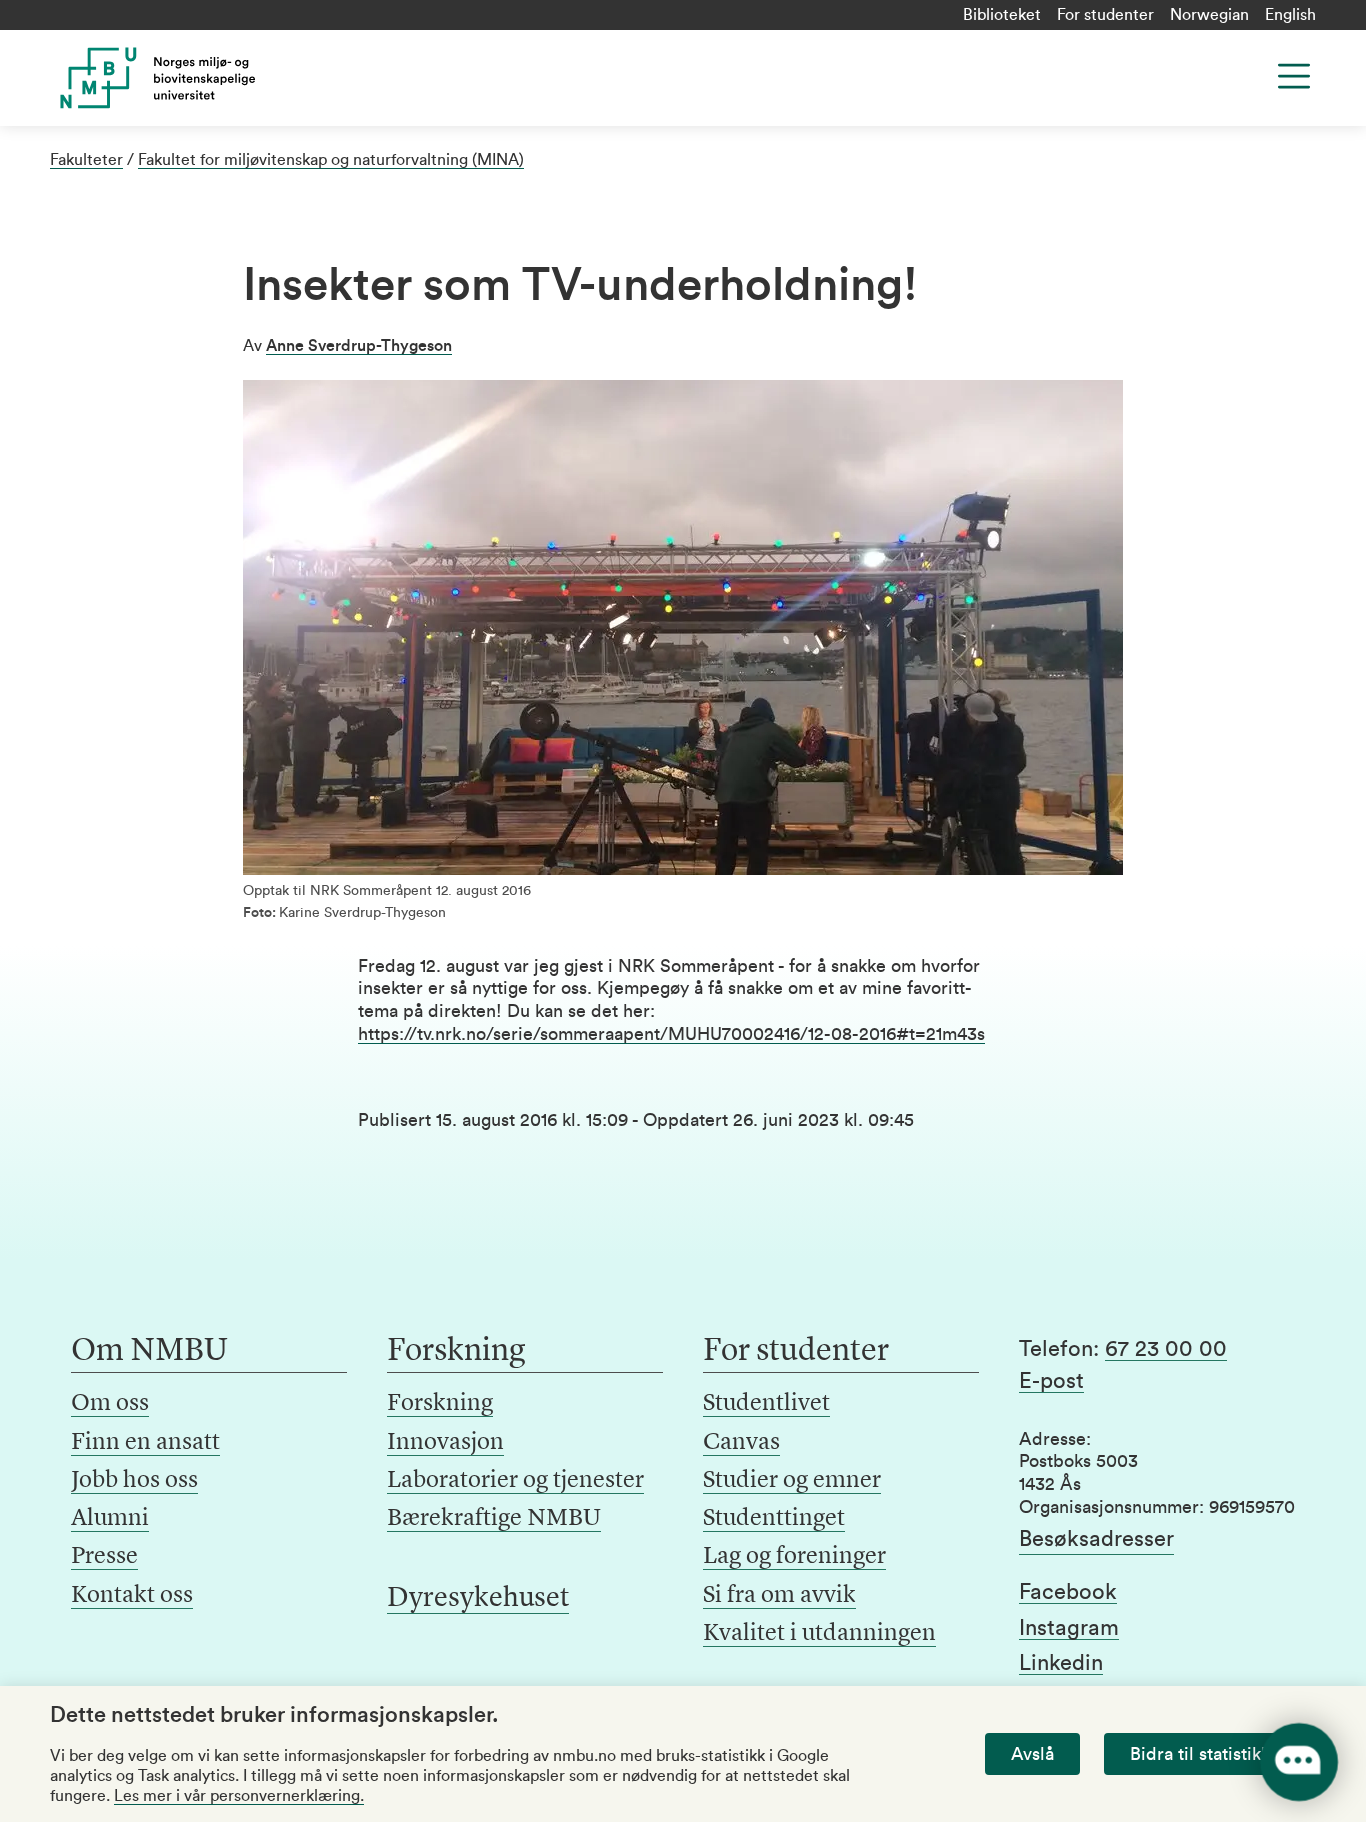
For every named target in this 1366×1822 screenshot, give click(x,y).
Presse (104, 1557)
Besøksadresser (1096, 1539)
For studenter (1105, 15)
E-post (1051, 1381)
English (1290, 15)
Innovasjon (445, 1443)
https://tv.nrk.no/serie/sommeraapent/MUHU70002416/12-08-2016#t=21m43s (671, 1034)
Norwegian (1209, 15)
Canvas (741, 1443)
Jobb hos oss (134, 1481)
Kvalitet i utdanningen (819, 1634)
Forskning (440, 1404)
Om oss (110, 1404)
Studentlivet (766, 1404)
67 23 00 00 (1166, 1349)
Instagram (1069, 1628)
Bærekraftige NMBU (494, 1519)
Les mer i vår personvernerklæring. (239, 1796)
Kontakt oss (132, 1596)
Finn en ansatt (145, 1443)
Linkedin (1061, 1663)
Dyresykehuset (478, 1599)
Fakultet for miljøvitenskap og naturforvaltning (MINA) (331, 160)
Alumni (110, 1519)
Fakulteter (86, 160)
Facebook (1068, 1592)
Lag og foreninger (794, 1557)
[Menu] (1294, 76)
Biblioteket (1002, 15)
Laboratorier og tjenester (515, 1481)
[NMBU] (193, 78)
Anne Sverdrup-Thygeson (359, 346)
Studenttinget (774, 1519)
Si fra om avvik (779, 1596)
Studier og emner (792, 1481)
